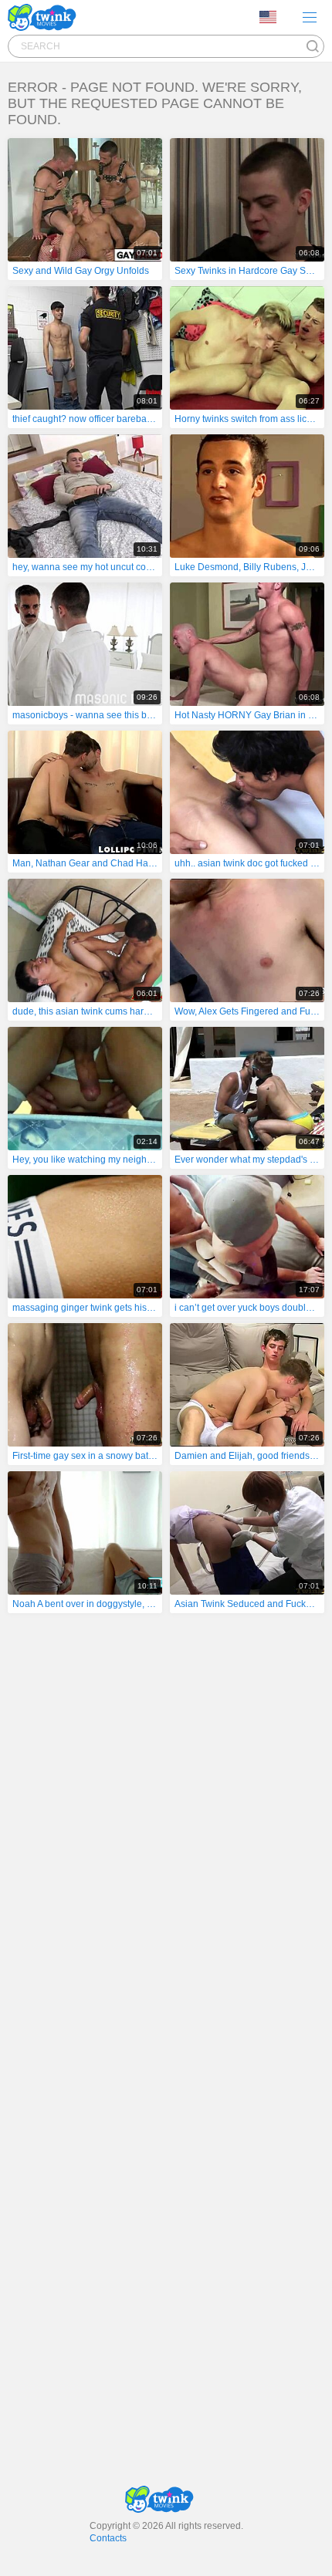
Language (273, 18)
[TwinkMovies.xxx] (45, 17)
